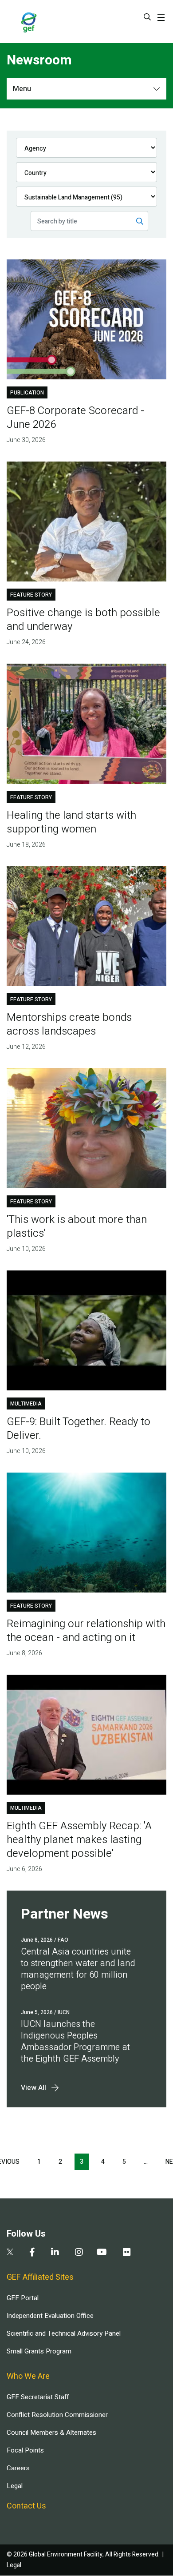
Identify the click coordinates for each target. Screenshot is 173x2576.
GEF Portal (23, 2298)
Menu (22, 89)
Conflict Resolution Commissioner (57, 2415)
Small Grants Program (39, 2351)
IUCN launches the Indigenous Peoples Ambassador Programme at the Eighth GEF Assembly (75, 2041)
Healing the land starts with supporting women (71, 822)
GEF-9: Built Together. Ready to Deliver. (79, 1429)
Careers (18, 2468)
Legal (15, 2486)
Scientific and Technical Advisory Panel (64, 2333)
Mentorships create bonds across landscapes (69, 1024)
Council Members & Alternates (51, 2433)
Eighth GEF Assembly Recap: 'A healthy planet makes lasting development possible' (79, 1840)
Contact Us (26, 2506)
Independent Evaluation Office (50, 2316)
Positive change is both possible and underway (83, 620)
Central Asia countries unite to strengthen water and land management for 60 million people (78, 1969)
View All (33, 2088)
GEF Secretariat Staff (38, 2397)
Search (147, 17)
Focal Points (25, 2450)
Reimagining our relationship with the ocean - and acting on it (86, 1631)
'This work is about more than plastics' (77, 1226)
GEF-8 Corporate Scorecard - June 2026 (75, 418)
